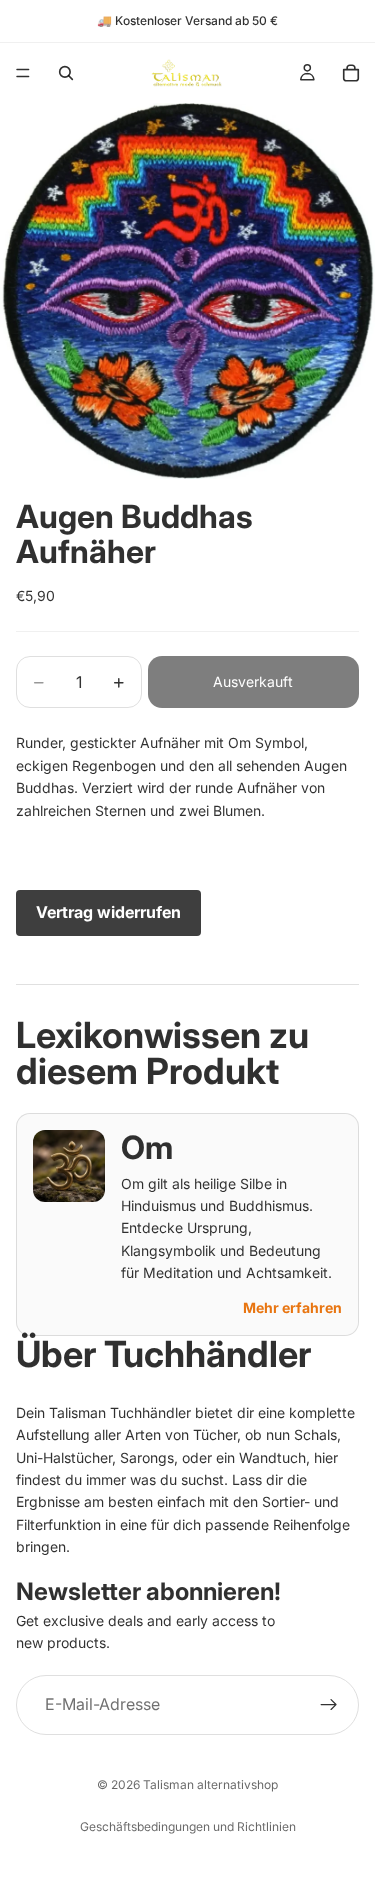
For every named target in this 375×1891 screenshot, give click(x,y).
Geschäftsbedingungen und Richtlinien (188, 1826)
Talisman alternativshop (210, 1784)
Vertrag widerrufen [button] (108, 912)
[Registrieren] (329, 1704)
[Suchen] (66, 73)
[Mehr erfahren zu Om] (69, 1166)
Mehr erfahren (292, 1307)
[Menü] (23, 73)
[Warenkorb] (351, 73)
